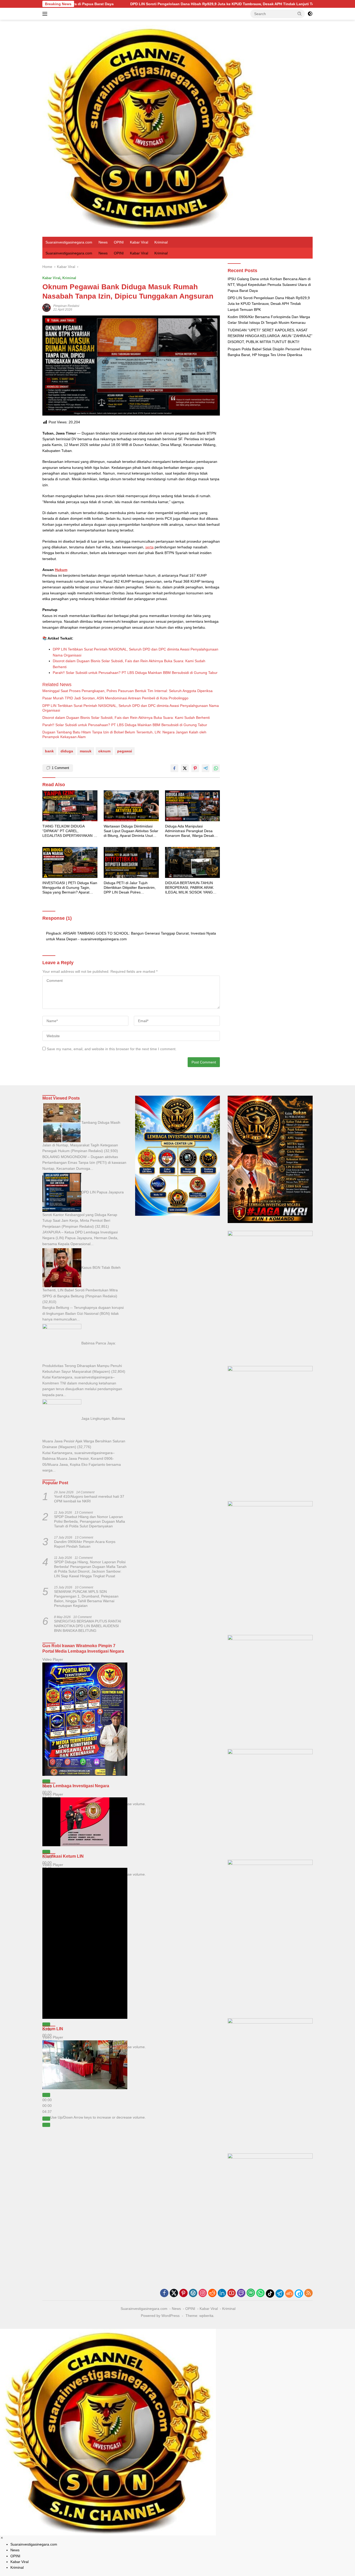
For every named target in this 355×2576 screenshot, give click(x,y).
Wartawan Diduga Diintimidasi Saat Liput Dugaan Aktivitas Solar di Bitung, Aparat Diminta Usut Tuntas (131, 831)
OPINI (119, 242)
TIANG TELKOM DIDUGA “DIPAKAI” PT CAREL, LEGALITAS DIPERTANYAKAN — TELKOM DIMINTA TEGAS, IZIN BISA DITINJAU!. (70, 831)
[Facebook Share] (174, 768)
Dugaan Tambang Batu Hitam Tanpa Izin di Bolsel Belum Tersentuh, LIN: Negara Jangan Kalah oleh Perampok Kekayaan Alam (124, 734)
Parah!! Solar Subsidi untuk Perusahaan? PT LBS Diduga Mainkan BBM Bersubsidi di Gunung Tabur (135, 673)
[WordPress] (193, 2293)
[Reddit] (212, 2293)
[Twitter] (174, 2293)
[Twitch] (241, 2293)
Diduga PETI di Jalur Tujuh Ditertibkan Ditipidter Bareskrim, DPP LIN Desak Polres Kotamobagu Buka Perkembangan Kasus (130, 888)
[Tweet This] (185, 768)
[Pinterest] (183, 2293)
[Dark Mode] (310, 14)
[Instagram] (203, 2293)
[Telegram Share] (206, 768)
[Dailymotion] (299, 2294)
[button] (300, 14)
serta (149, 547)
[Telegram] (280, 2294)
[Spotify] (251, 2293)
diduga (67, 751)
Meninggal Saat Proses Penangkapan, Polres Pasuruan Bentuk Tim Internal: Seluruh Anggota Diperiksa (127, 691)
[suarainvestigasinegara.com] (150, 128)
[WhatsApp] (260, 2293)
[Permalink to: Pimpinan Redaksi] (47, 307)
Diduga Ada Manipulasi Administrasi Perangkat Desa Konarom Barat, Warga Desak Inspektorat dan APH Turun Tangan (190, 831)
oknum (104, 751)
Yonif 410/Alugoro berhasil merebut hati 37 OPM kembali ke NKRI (89, 1499)
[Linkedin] (222, 2293)
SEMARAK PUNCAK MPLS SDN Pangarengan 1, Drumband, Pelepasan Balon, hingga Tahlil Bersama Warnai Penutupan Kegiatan (86, 1599)
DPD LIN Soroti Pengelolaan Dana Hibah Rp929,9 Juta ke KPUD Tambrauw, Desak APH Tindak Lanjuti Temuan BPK (103, 4)
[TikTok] (270, 2294)
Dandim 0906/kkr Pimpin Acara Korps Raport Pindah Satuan (85, 1544)
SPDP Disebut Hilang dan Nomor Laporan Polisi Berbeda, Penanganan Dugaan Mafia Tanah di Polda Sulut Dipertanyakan (90, 1521)
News (103, 242)
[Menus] (46, 14)
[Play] (46, 1782)
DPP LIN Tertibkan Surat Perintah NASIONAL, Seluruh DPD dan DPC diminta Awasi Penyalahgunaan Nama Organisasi (131, 708)
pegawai (125, 751)
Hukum (61, 570)
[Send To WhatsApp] (216, 768)
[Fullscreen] (46, 2125)
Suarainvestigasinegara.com (69, 242)
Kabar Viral (139, 242)
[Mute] (46, 2119)
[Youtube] (232, 2293)
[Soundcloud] (289, 2294)
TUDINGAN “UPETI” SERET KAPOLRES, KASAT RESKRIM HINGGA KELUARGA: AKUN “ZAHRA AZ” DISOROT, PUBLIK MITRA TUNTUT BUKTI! (270, 336)
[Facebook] (164, 2293)
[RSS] (308, 2293)
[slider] (47, 2106)
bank (49, 751)
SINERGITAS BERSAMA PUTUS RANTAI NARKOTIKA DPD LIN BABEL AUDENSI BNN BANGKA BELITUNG (88, 1626)
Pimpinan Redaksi (66, 306)
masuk (86, 751)
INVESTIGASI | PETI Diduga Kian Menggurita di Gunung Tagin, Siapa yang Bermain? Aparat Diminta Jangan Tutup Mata (70, 888)
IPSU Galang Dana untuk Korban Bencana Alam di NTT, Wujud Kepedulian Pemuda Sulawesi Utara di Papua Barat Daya (269, 285)
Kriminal (161, 242)
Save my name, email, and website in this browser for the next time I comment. (112, 1049)
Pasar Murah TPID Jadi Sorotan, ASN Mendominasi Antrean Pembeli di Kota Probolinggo (115, 698)
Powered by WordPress (160, 2316)
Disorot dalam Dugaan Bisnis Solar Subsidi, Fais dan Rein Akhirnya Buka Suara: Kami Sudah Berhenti (126, 718)
